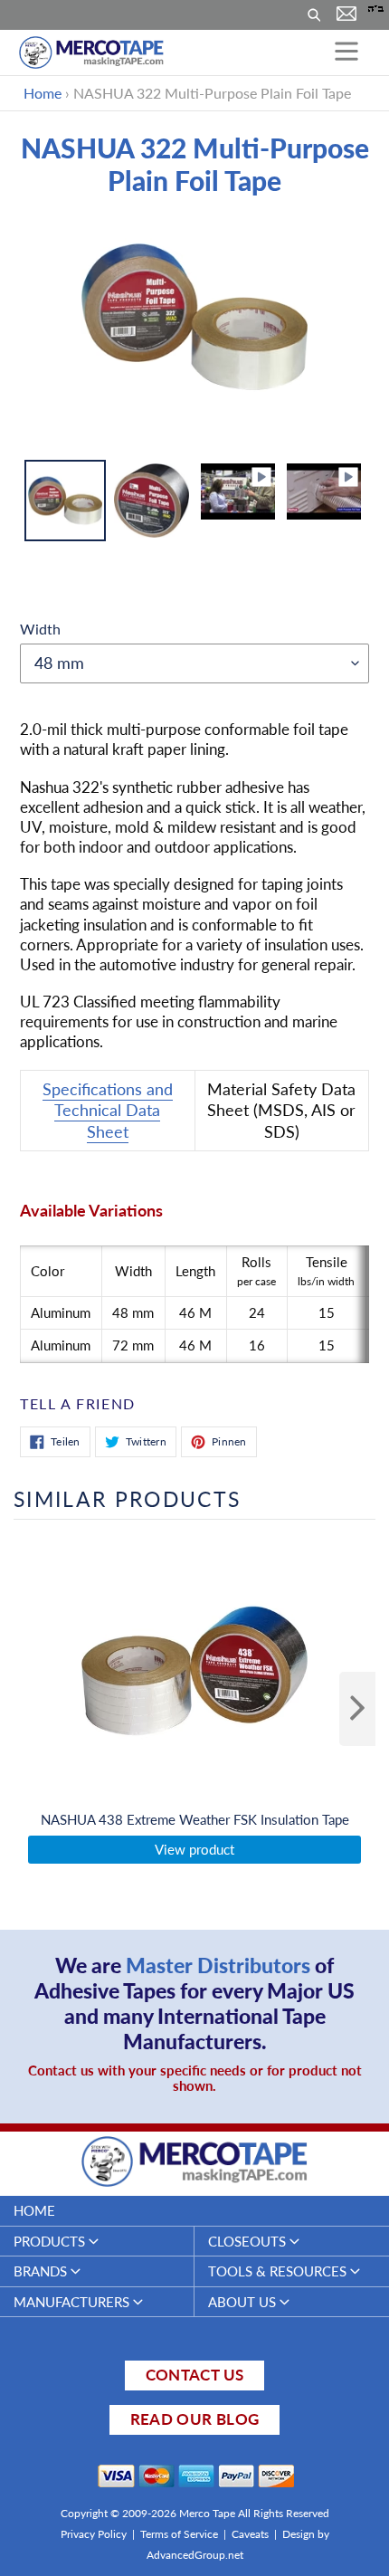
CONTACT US (194, 2375)
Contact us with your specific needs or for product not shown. (195, 2078)
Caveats (250, 2534)
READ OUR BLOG (194, 2419)
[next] (357, 1709)
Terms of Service (179, 2534)
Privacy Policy (94, 2534)
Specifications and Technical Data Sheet (108, 1110)
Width (40, 629)
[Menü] (346, 52)
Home (43, 93)
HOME (34, 2210)
